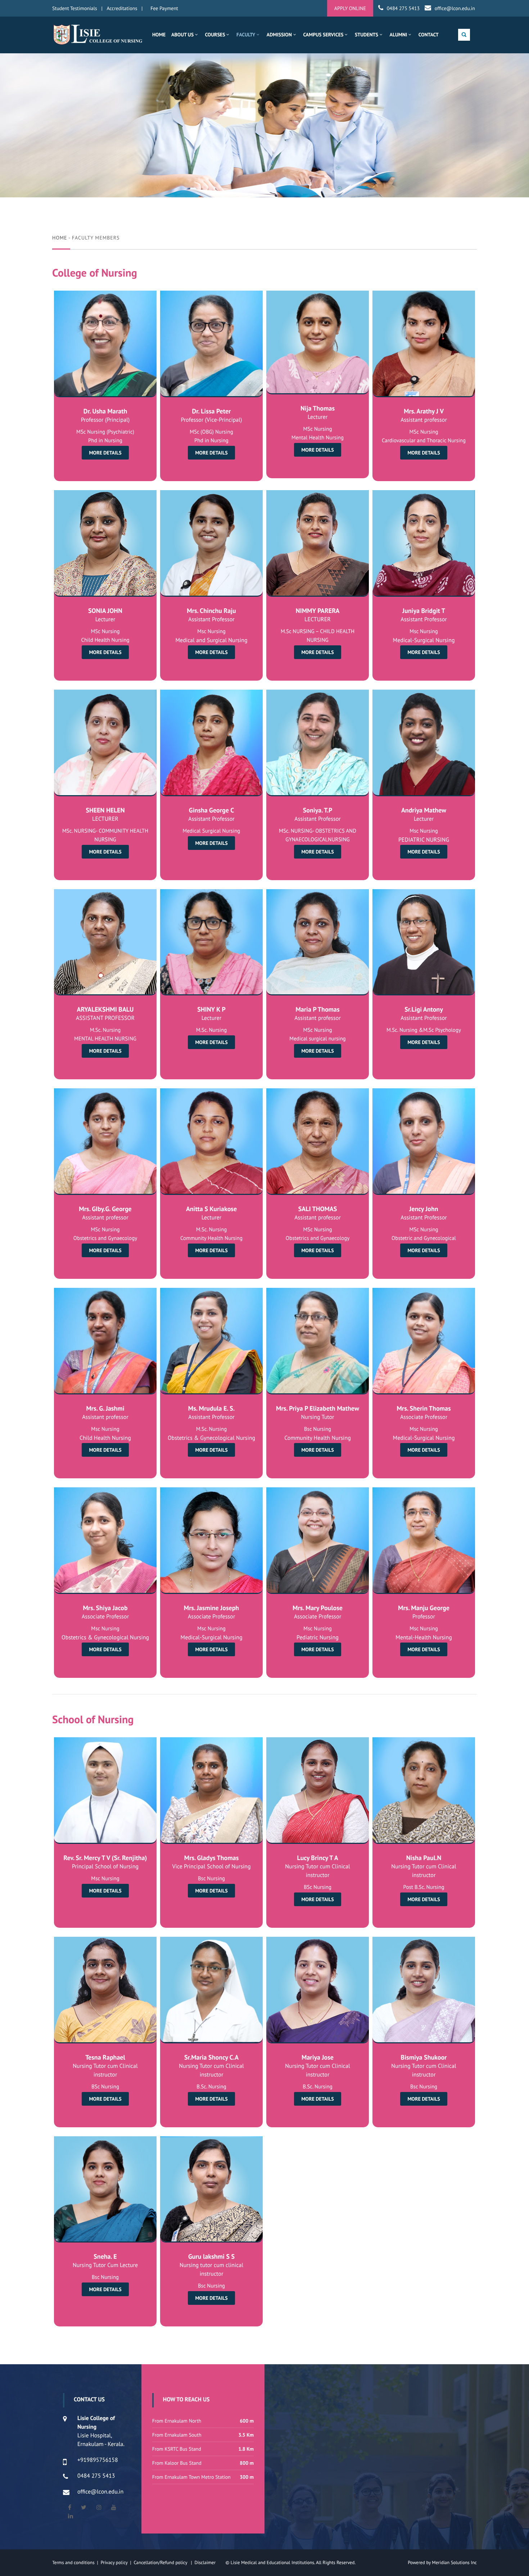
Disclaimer (209, 2562)
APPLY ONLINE (350, 8)
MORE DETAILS (105, 453)
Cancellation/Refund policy (161, 2562)
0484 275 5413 (403, 8)
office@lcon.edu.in (455, 8)
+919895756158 (98, 2460)
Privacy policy (116, 2562)
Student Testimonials (75, 8)
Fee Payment (164, 8)
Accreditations (122, 8)
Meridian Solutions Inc (454, 2562)
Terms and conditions (73, 2562)
